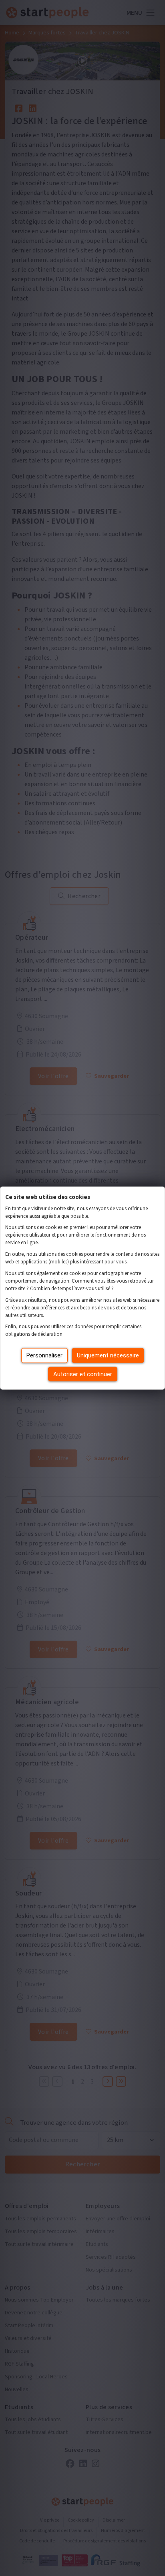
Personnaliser (44, 1355)
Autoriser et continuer (83, 1374)
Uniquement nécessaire (108, 1355)
